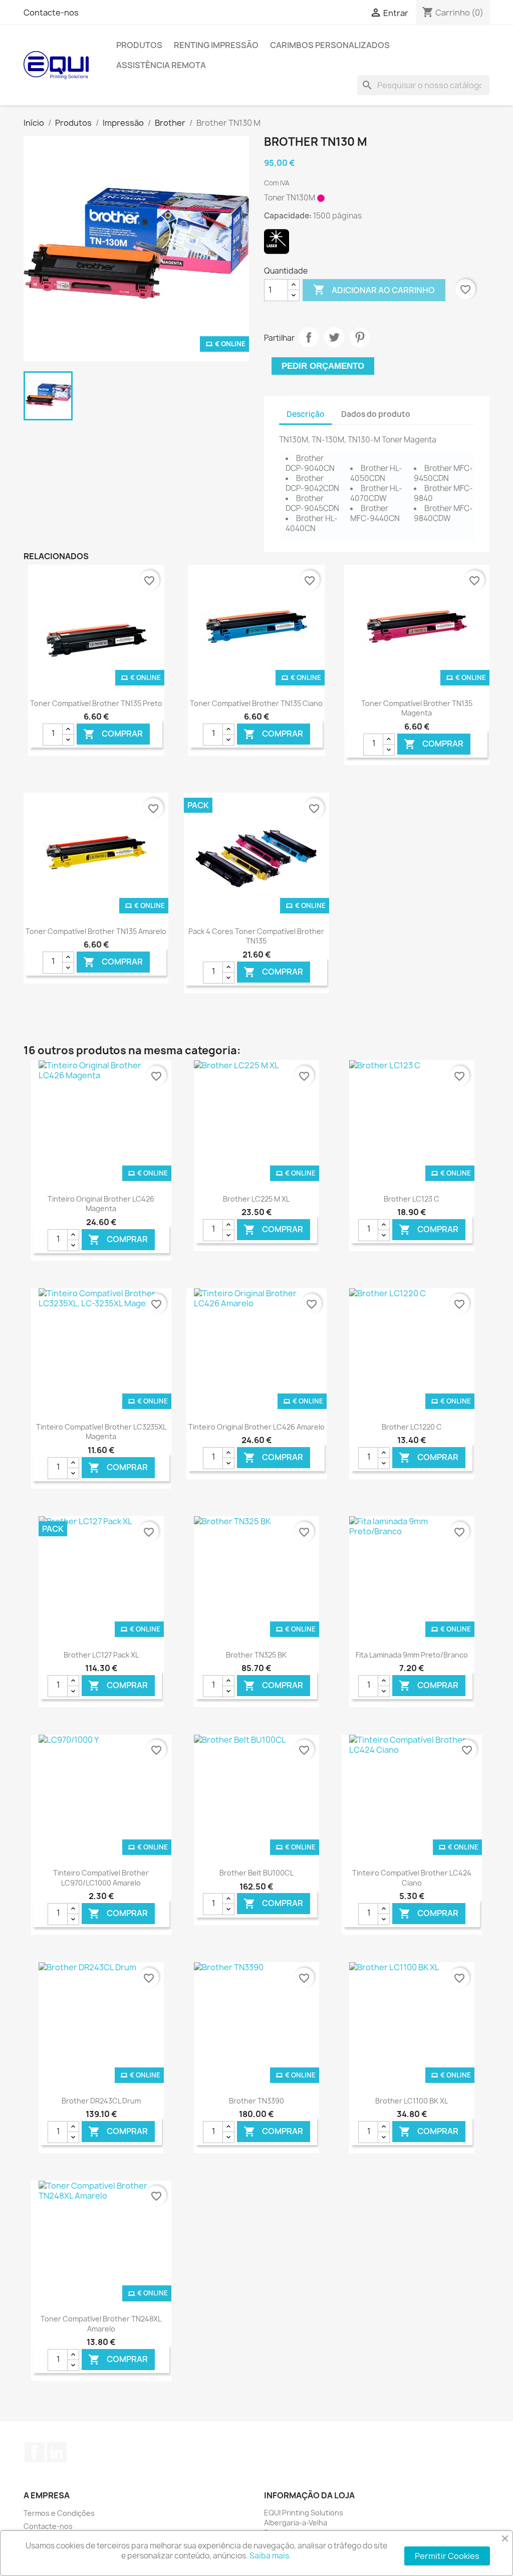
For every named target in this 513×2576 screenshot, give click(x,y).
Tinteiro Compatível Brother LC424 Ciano (412, 1878)
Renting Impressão (216, 45)
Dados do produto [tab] (376, 414)
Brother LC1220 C (412, 1427)
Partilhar (309, 337)
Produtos (139, 45)
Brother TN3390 (256, 2101)
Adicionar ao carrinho (374, 290)
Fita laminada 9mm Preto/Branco (412, 1655)
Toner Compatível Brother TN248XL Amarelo (101, 2324)
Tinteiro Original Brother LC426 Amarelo (256, 1427)
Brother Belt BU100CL (256, 1873)
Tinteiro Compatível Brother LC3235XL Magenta (101, 1432)
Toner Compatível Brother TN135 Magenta (417, 708)
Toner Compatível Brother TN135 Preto (96, 703)
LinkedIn (57, 2452)
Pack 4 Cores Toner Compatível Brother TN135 (256, 936)
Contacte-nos (51, 13)
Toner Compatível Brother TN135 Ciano (256, 703)
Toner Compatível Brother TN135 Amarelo (96, 931)
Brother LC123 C (412, 1199)
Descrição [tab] (306, 414)
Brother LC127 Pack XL (101, 1655)
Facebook (35, 2452)
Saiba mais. (270, 2556)
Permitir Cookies (447, 2556)
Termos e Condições (59, 2513)
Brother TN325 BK (256, 1655)
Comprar (113, 734)
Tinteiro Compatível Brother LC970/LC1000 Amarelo (101, 1878)
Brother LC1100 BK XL (412, 2101)
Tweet (334, 337)
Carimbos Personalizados (330, 45)
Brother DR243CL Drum (101, 2101)
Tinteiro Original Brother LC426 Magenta (101, 1204)
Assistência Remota (161, 65)
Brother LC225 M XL (256, 1199)
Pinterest (360, 337)
